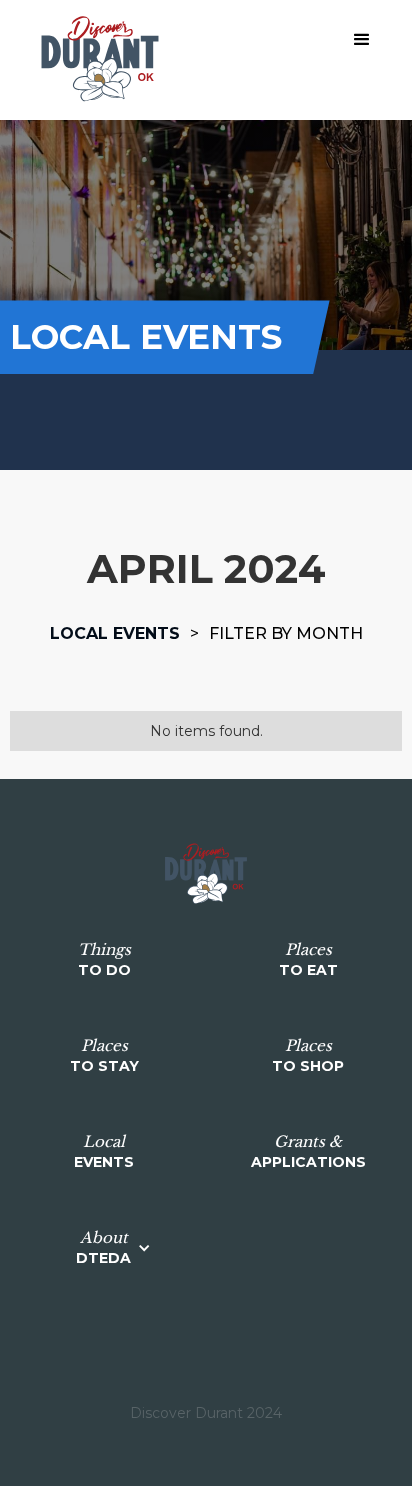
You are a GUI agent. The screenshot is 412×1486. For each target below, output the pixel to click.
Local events (115, 633)
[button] (362, 40)
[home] (95, 60)
